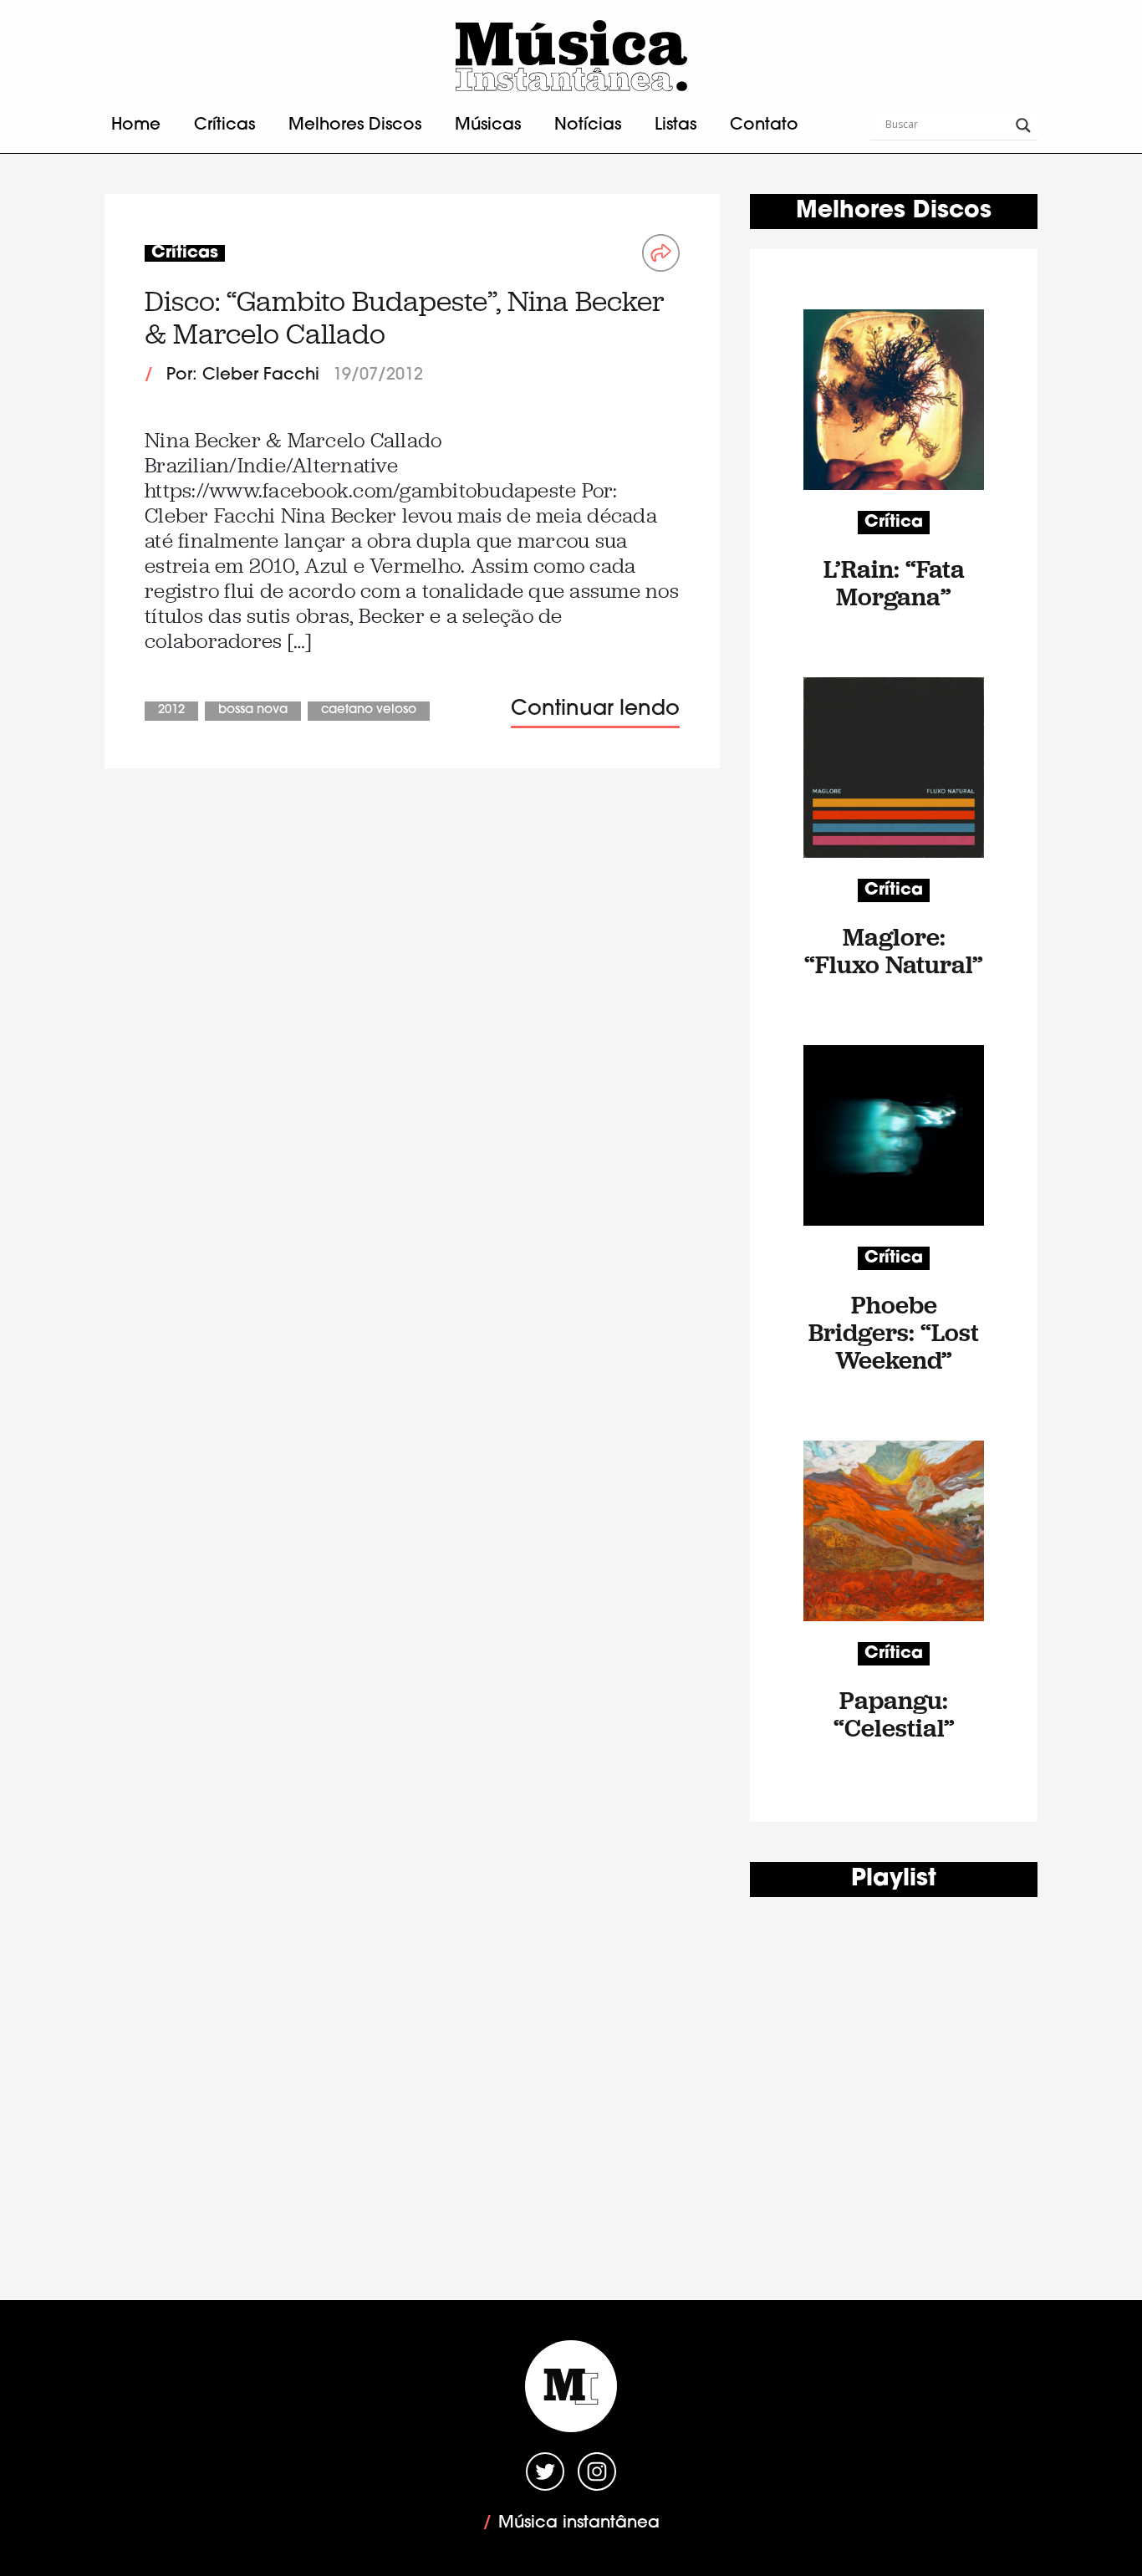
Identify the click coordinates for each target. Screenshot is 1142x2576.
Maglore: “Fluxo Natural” (894, 951)
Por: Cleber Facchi (243, 375)
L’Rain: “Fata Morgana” (894, 583)
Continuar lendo (595, 709)
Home (136, 125)
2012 (171, 710)
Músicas (488, 125)
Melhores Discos (355, 125)
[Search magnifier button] (1023, 125)
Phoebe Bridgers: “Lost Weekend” (894, 1332)
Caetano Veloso (369, 710)
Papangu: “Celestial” (894, 1714)
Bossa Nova (253, 710)
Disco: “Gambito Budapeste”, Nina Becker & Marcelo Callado (405, 317)
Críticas (224, 125)
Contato (764, 125)
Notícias (588, 125)
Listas (676, 125)
